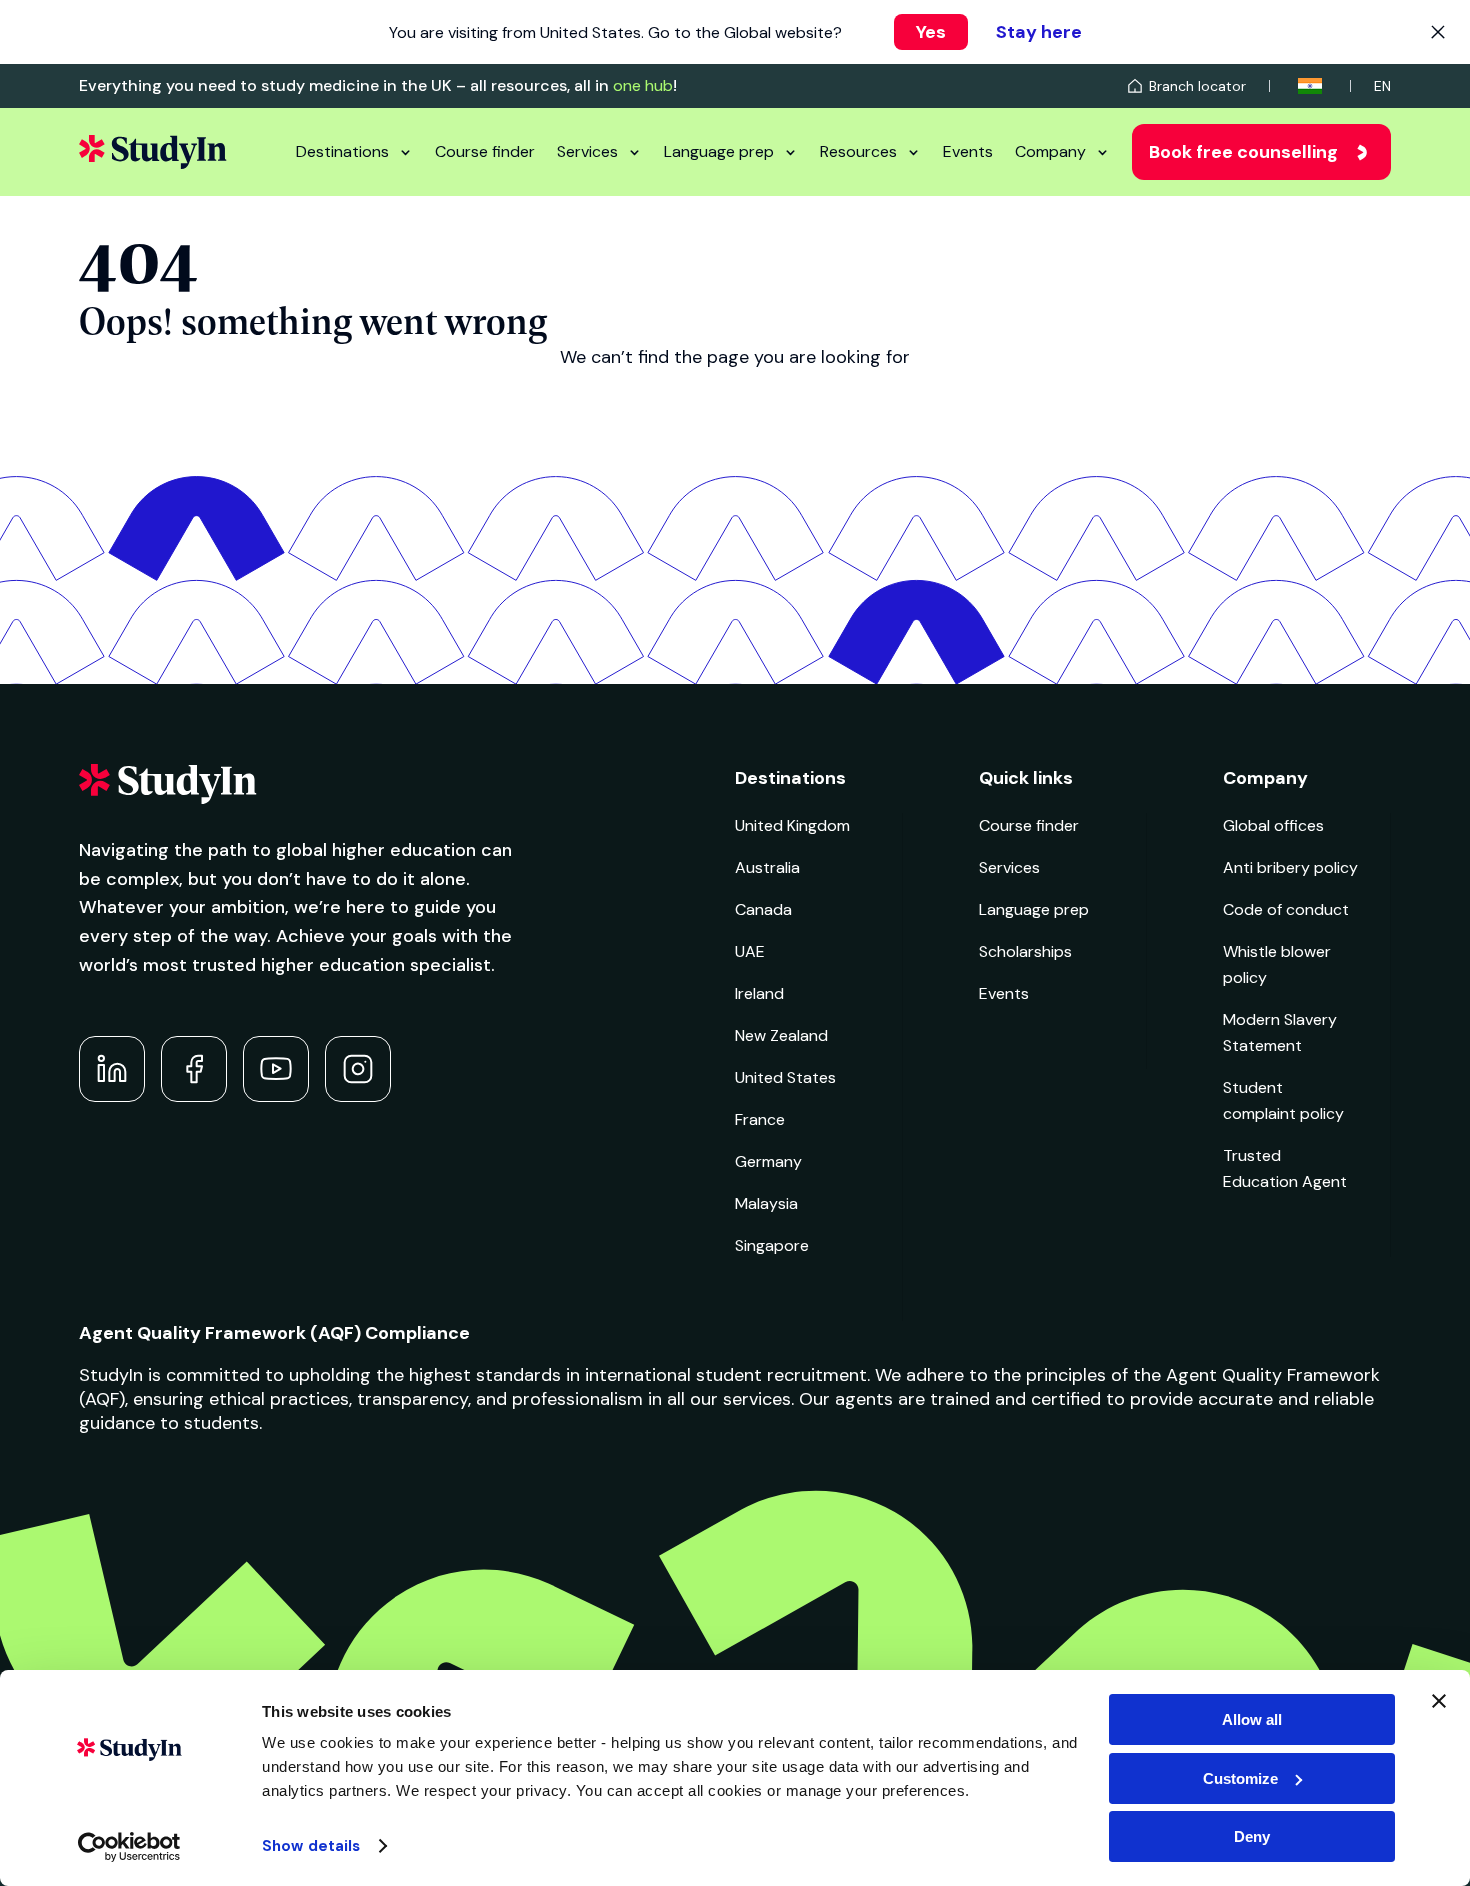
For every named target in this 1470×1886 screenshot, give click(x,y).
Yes (931, 32)
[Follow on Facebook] (194, 1069)
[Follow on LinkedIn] (112, 1069)
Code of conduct (1286, 909)
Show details (311, 1846)
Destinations (342, 151)
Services (587, 151)
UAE (750, 951)
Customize (1240, 1778)
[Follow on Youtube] (276, 1069)
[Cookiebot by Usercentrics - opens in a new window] (129, 1847)
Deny (1252, 1836)
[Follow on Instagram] (358, 1069)
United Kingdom (792, 825)
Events (968, 151)
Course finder (485, 151)
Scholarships (1025, 951)
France (760, 1119)
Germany (768, 1161)
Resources (858, 151)
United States (785, 1077)
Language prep (719, 151)
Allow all (1252, 1719)
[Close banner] (1439, 1701)
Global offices (1273, 825)
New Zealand (781, 1035)
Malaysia (766, 1203)
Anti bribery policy (1290, 867)
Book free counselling (1243, 152)
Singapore (772, 1245)
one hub (643, 85)
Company (1050, 151)
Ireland (759, 993)
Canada (763, 909)
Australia (767, 867)
